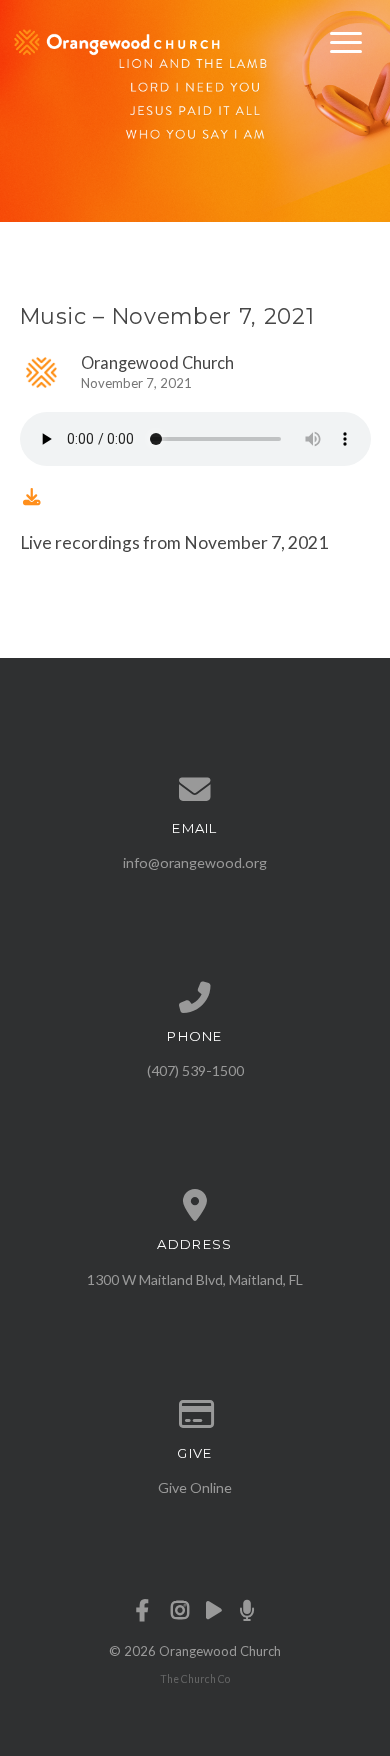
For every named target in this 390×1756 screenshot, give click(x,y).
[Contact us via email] (195, 790)
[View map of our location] (195, 1206)
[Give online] (195, 1415)
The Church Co (195, 1679)
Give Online (195, 1487)
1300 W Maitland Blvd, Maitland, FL (195, 1279)
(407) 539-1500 (195, 1070)
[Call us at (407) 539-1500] (195, 998)
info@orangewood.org (195, 862)
